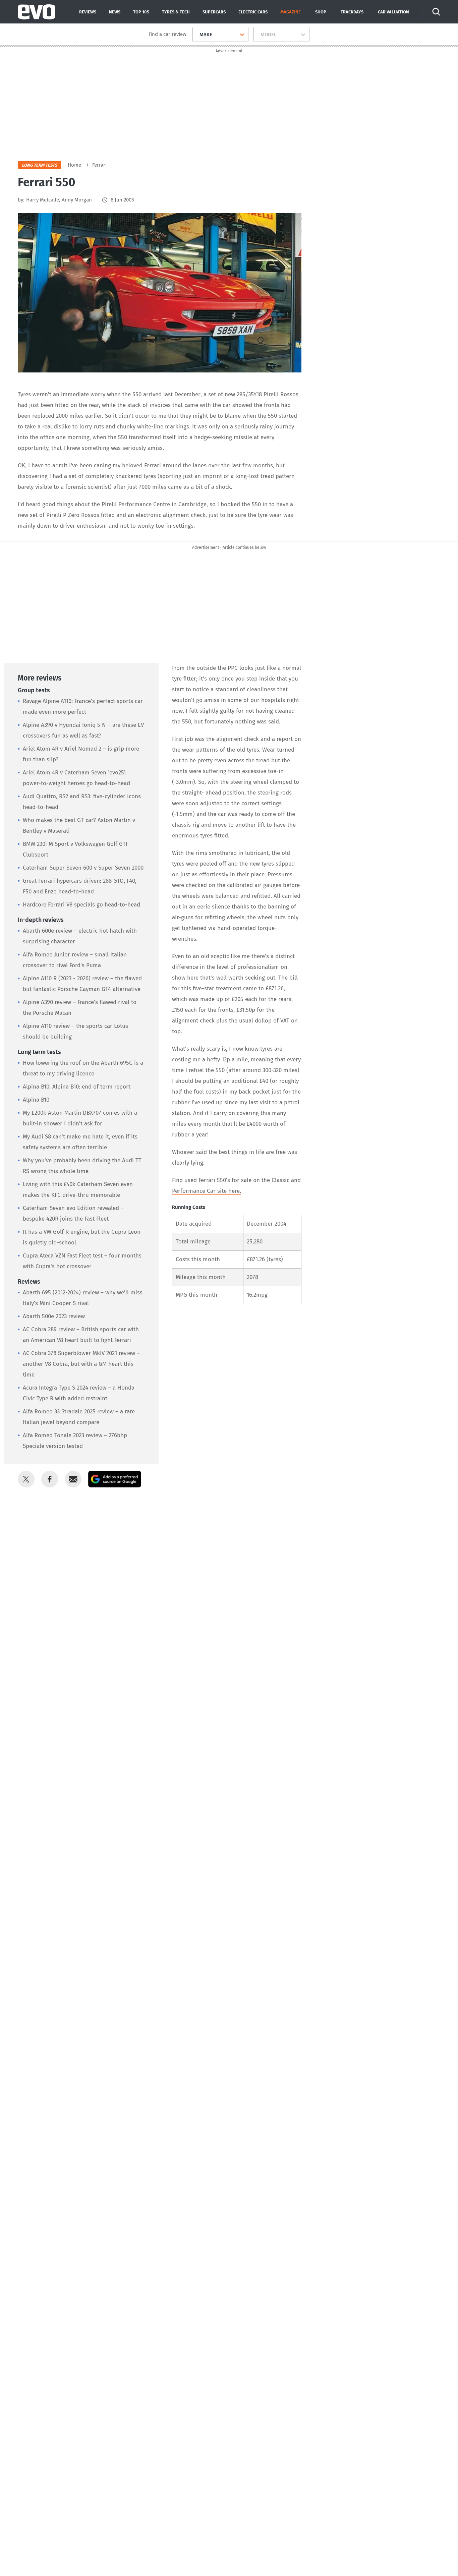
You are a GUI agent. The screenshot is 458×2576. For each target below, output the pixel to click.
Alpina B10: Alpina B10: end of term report (77, 1087)
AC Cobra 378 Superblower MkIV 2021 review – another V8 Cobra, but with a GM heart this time (81, 1364)
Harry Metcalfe (43, 200)
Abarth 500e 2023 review (54, 1316)
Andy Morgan (77, 200)
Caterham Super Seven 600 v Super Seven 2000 (83, 868)
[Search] (436, 12)
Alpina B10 (36, 1100)
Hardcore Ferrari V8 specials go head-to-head (81, 905)
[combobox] (197, 35)
